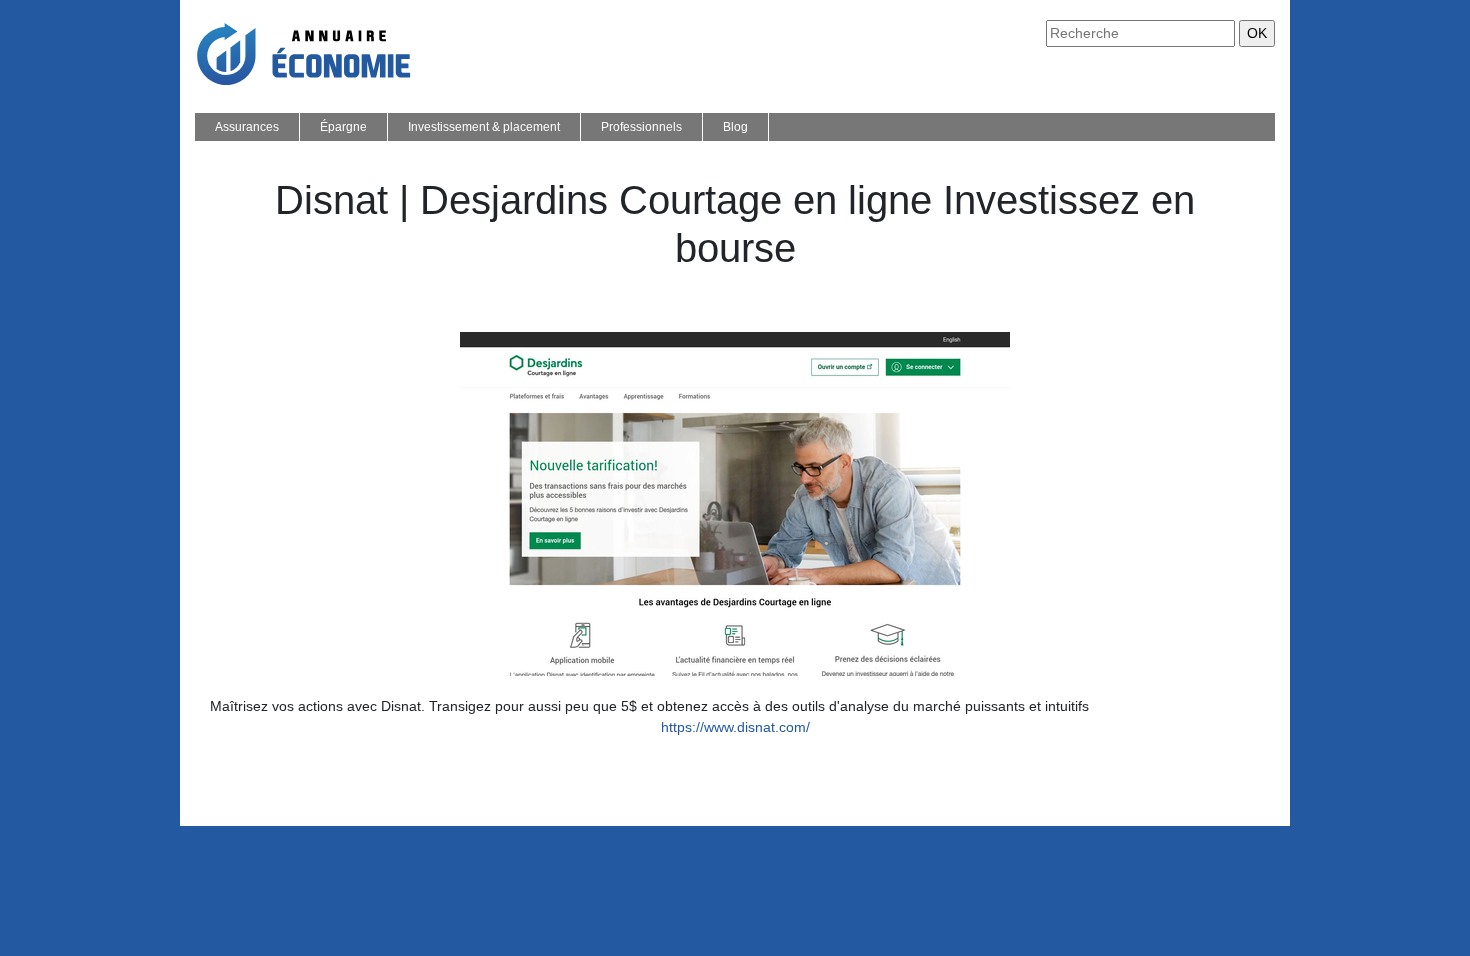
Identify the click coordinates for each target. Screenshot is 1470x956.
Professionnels (641, 127)
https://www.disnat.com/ (735, 727)
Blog (735, 127)
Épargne (343, 127)
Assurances (247, 127)
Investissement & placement (484, 127)
